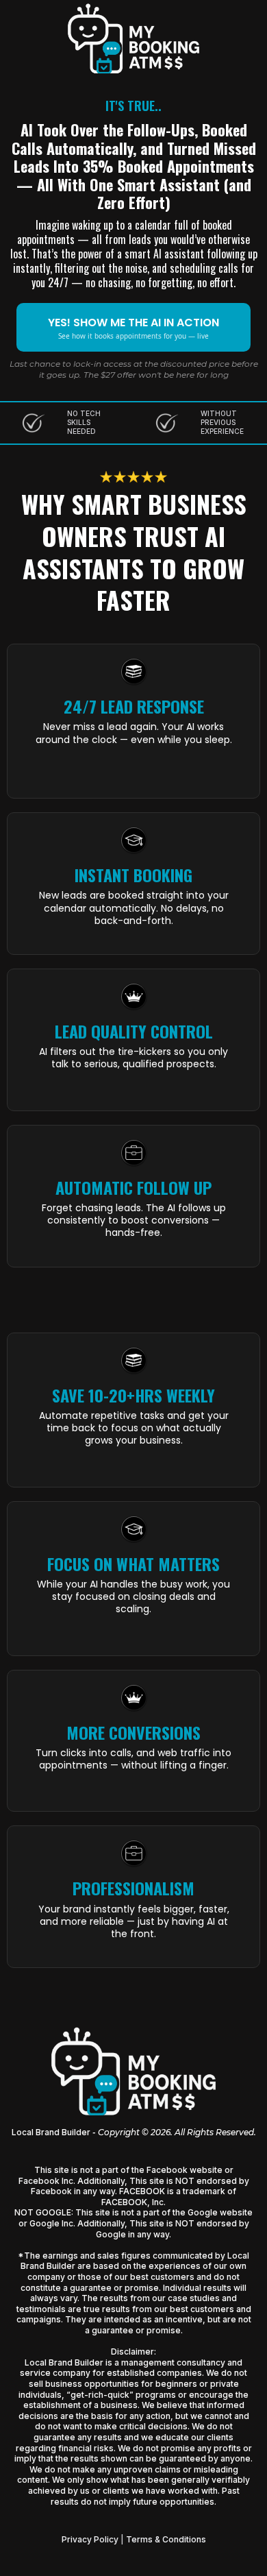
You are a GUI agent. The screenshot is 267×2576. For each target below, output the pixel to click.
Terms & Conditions (166, 2539)
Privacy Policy (90, 2539)
